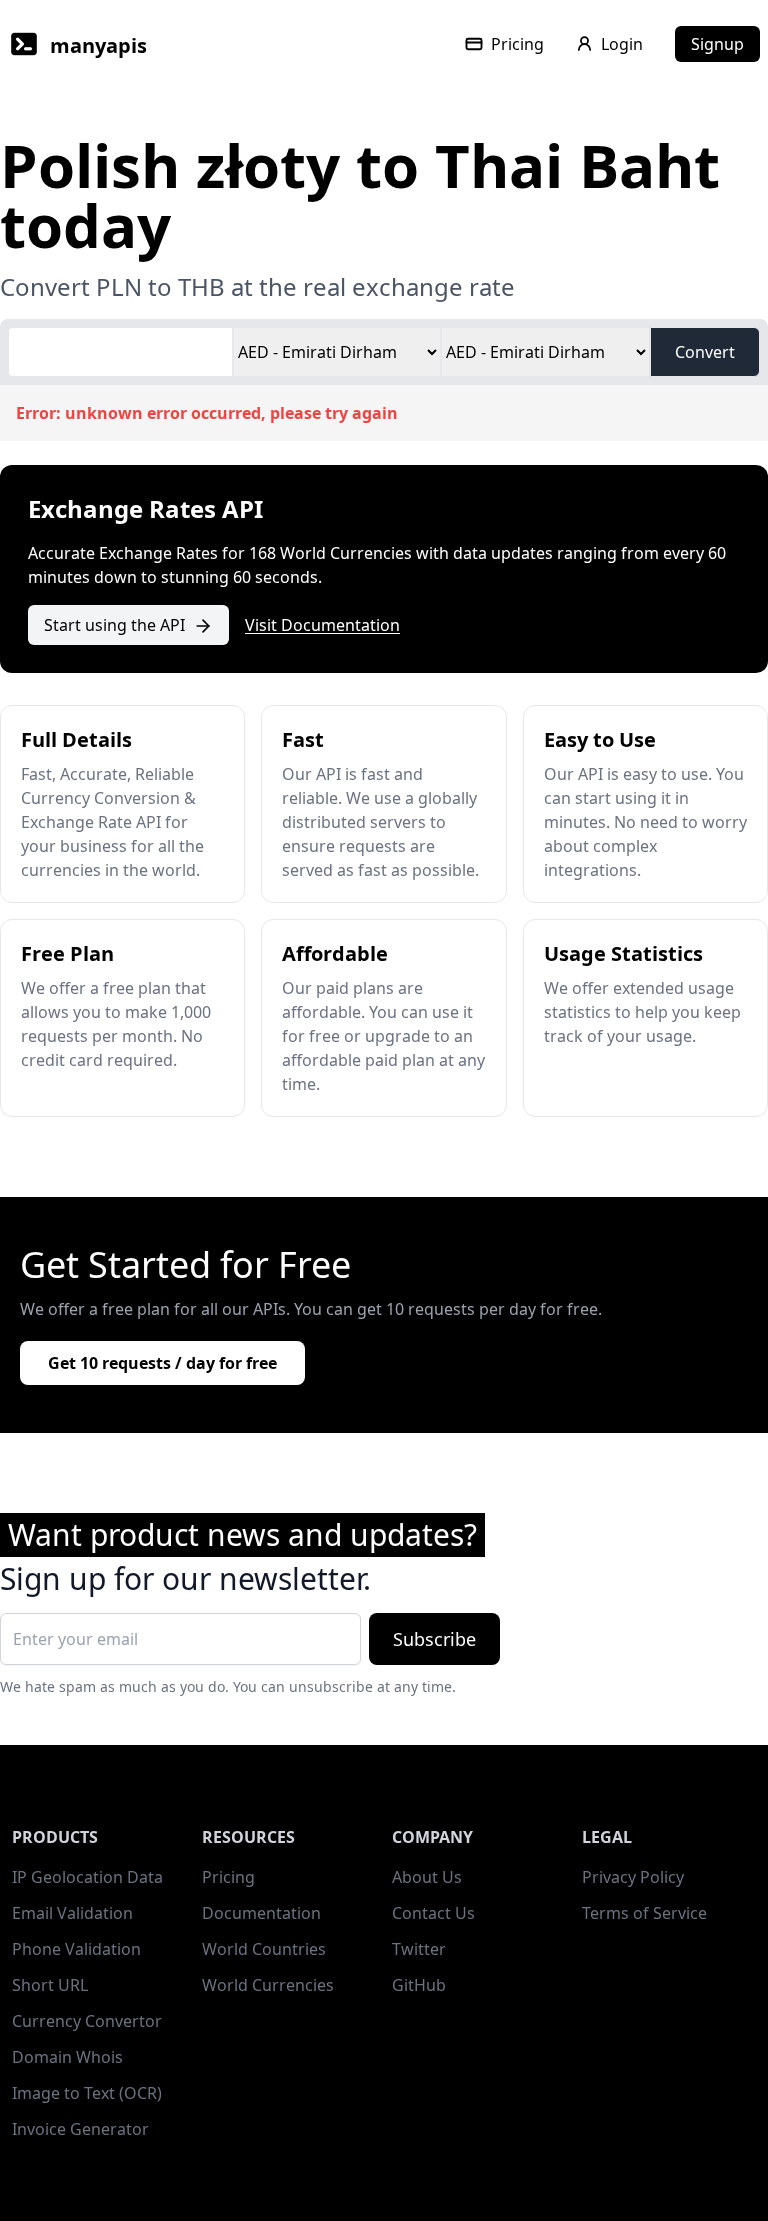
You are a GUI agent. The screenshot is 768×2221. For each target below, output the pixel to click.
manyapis (98, 45)
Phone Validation (76, 1949)
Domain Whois (67, 2057)
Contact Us (433, 1913)
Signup (717, 44)
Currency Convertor (87, 2021)
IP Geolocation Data (87, 1877)
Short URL (50, 1985)
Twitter (419, 1949)
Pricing (517, 44)
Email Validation (72, 1913)
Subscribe (434, 1639)
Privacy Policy (633, 1877)
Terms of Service (644, 1913)
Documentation (261, 1913)
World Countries (264, 1949)
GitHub (419, 1985)
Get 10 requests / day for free (162, 1363)
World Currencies (268, 1985)
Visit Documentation (322, 625)
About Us (427, 1877)
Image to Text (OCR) (87, 2093)
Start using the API (114, 625)
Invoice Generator (80, 2129)
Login (622, 44)
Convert (705, 352)
